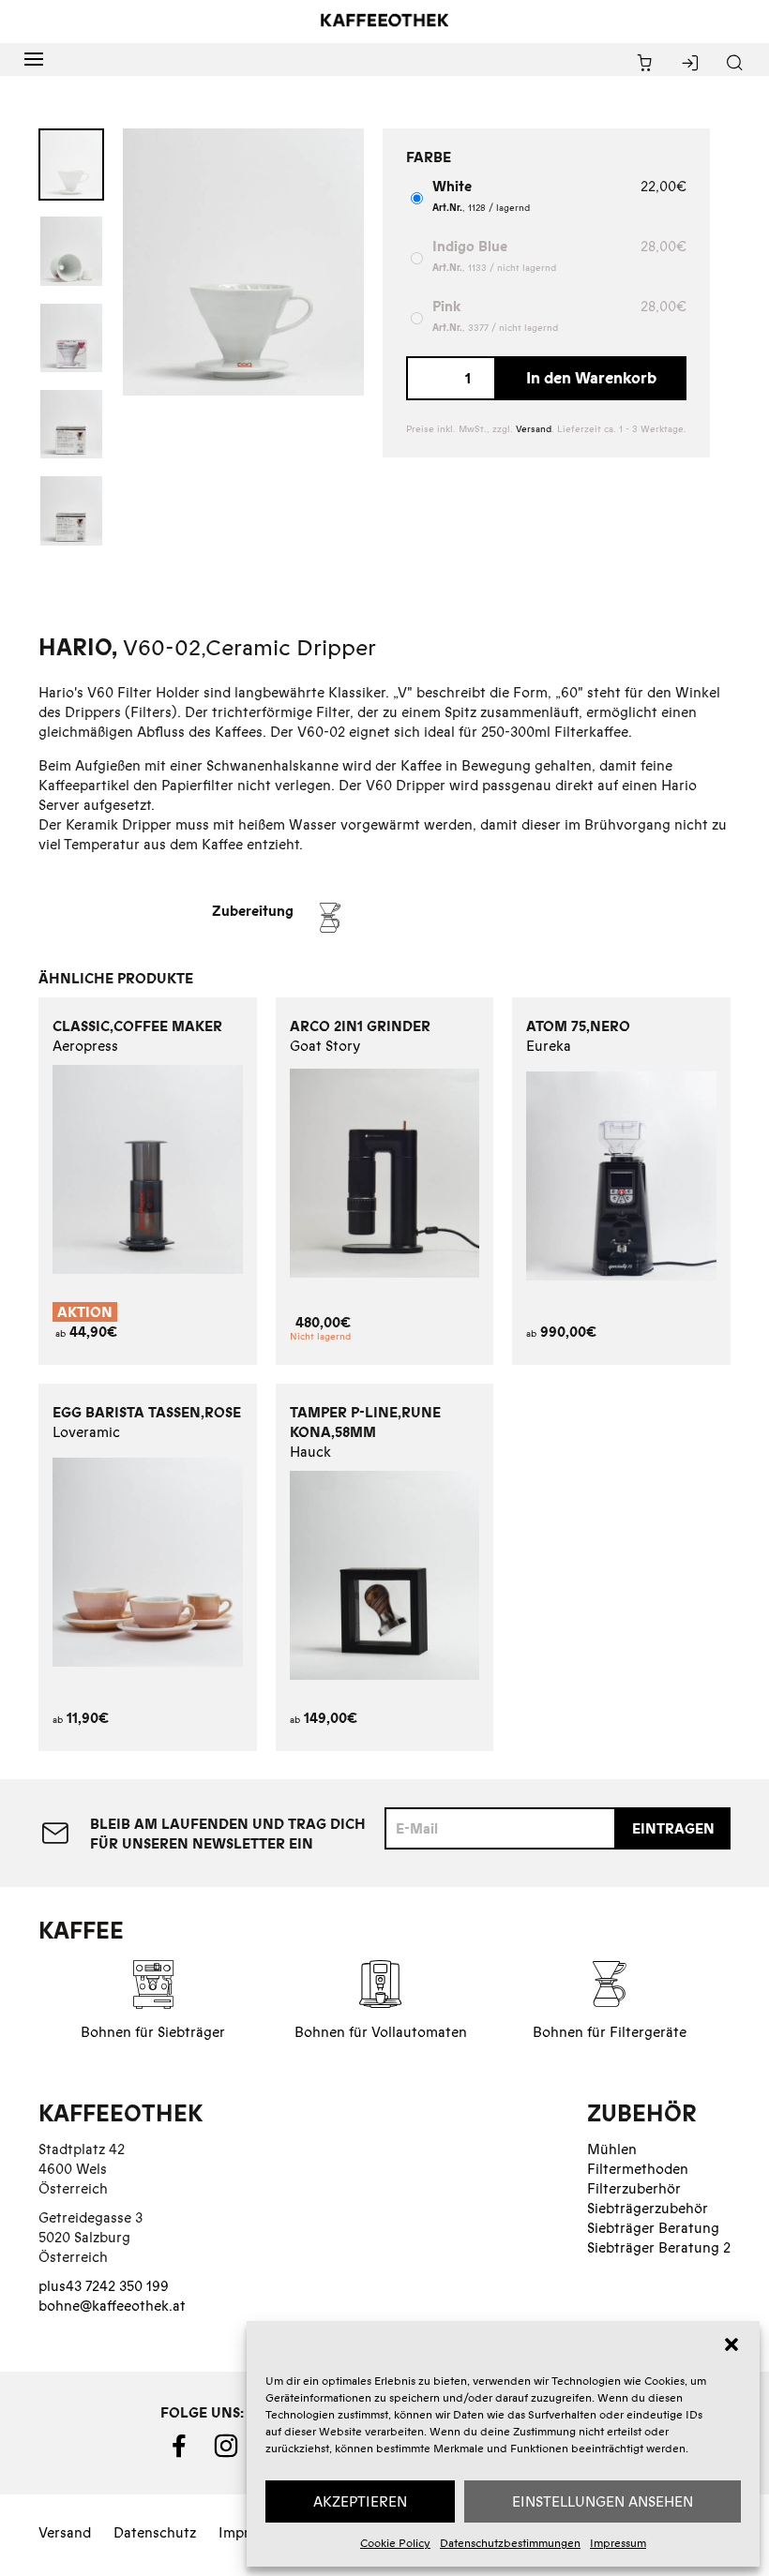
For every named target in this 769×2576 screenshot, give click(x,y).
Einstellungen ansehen (603, 2501)
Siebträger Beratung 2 (659, 2247)
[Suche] (735, 64)
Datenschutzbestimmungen (510, 2543)
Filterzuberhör (634, 2188)
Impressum (618, 2543)
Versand (534, 429)
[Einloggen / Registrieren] (690, 64)
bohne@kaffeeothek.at (112, 2306)
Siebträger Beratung (653, 2228)
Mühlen (612, 2149)
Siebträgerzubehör (648, 2208)
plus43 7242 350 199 (104, 2286)
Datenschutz (155, 2532)
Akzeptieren (360, 2501)
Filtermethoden (638, 2169)
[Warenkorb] (645, 64)
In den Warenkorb (591, 378)
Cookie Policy (395, 2543)
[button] (731, 2344)
